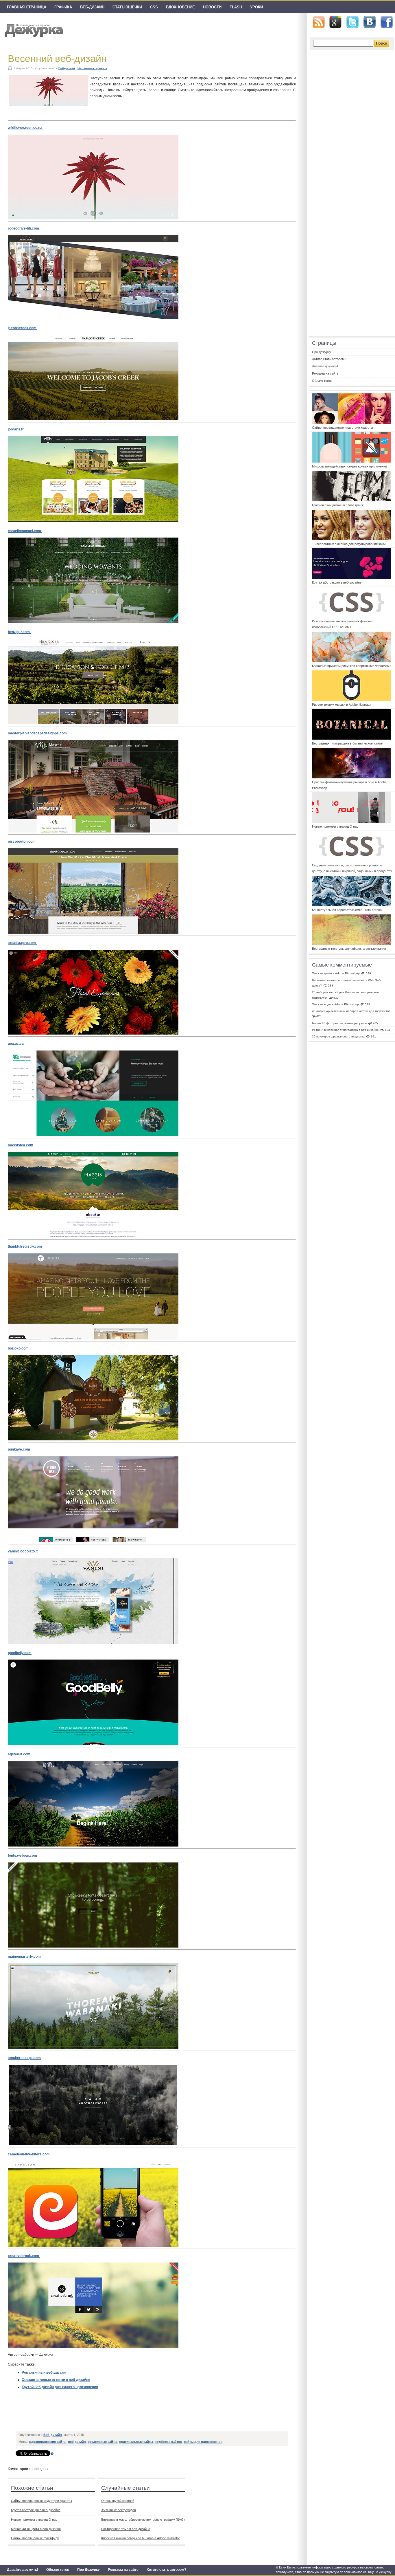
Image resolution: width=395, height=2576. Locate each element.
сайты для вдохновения (203, 2442)
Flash (236, 7)
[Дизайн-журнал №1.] (33, 30)
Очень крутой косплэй (118, 2501)
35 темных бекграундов (119, 2510)
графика (63, 7)
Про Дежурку (88, 2570)
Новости (212, 7)
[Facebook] (387, 22)
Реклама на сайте (123, 2570)
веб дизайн (77, 2442)
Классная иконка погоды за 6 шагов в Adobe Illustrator (141, 2538)
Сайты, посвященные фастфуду (35, 2538)
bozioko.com (18, 1348)
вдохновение (180, 7)
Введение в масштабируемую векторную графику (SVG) (143, 2520)
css (154, 7)
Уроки (256, 7)
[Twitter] (352, 22)
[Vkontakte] (370, 22)
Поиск (382, 43)
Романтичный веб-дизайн (44, 2373)
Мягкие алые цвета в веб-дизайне (36, 2529)
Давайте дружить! (23, 2570)
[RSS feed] (319, 22)
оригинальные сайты (136, 2442)
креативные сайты (102, 2442)
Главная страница (27, 7)
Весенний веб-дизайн (57, 58)
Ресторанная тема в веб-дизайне (126, 2529)
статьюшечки (127, 7)
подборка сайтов (168, 2442)
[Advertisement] (121, 2415)
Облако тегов (58, 2570)
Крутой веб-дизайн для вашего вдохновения (60, 2387)
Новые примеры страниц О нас (34, 2520)
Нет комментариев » (92, 68)
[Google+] (335, 22)
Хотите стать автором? (166, 2570)
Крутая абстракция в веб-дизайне (36, 2510)
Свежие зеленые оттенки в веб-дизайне (56, 2380)
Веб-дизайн (92, 7)
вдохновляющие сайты (48, 2442)
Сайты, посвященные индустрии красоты (41, 2501)
